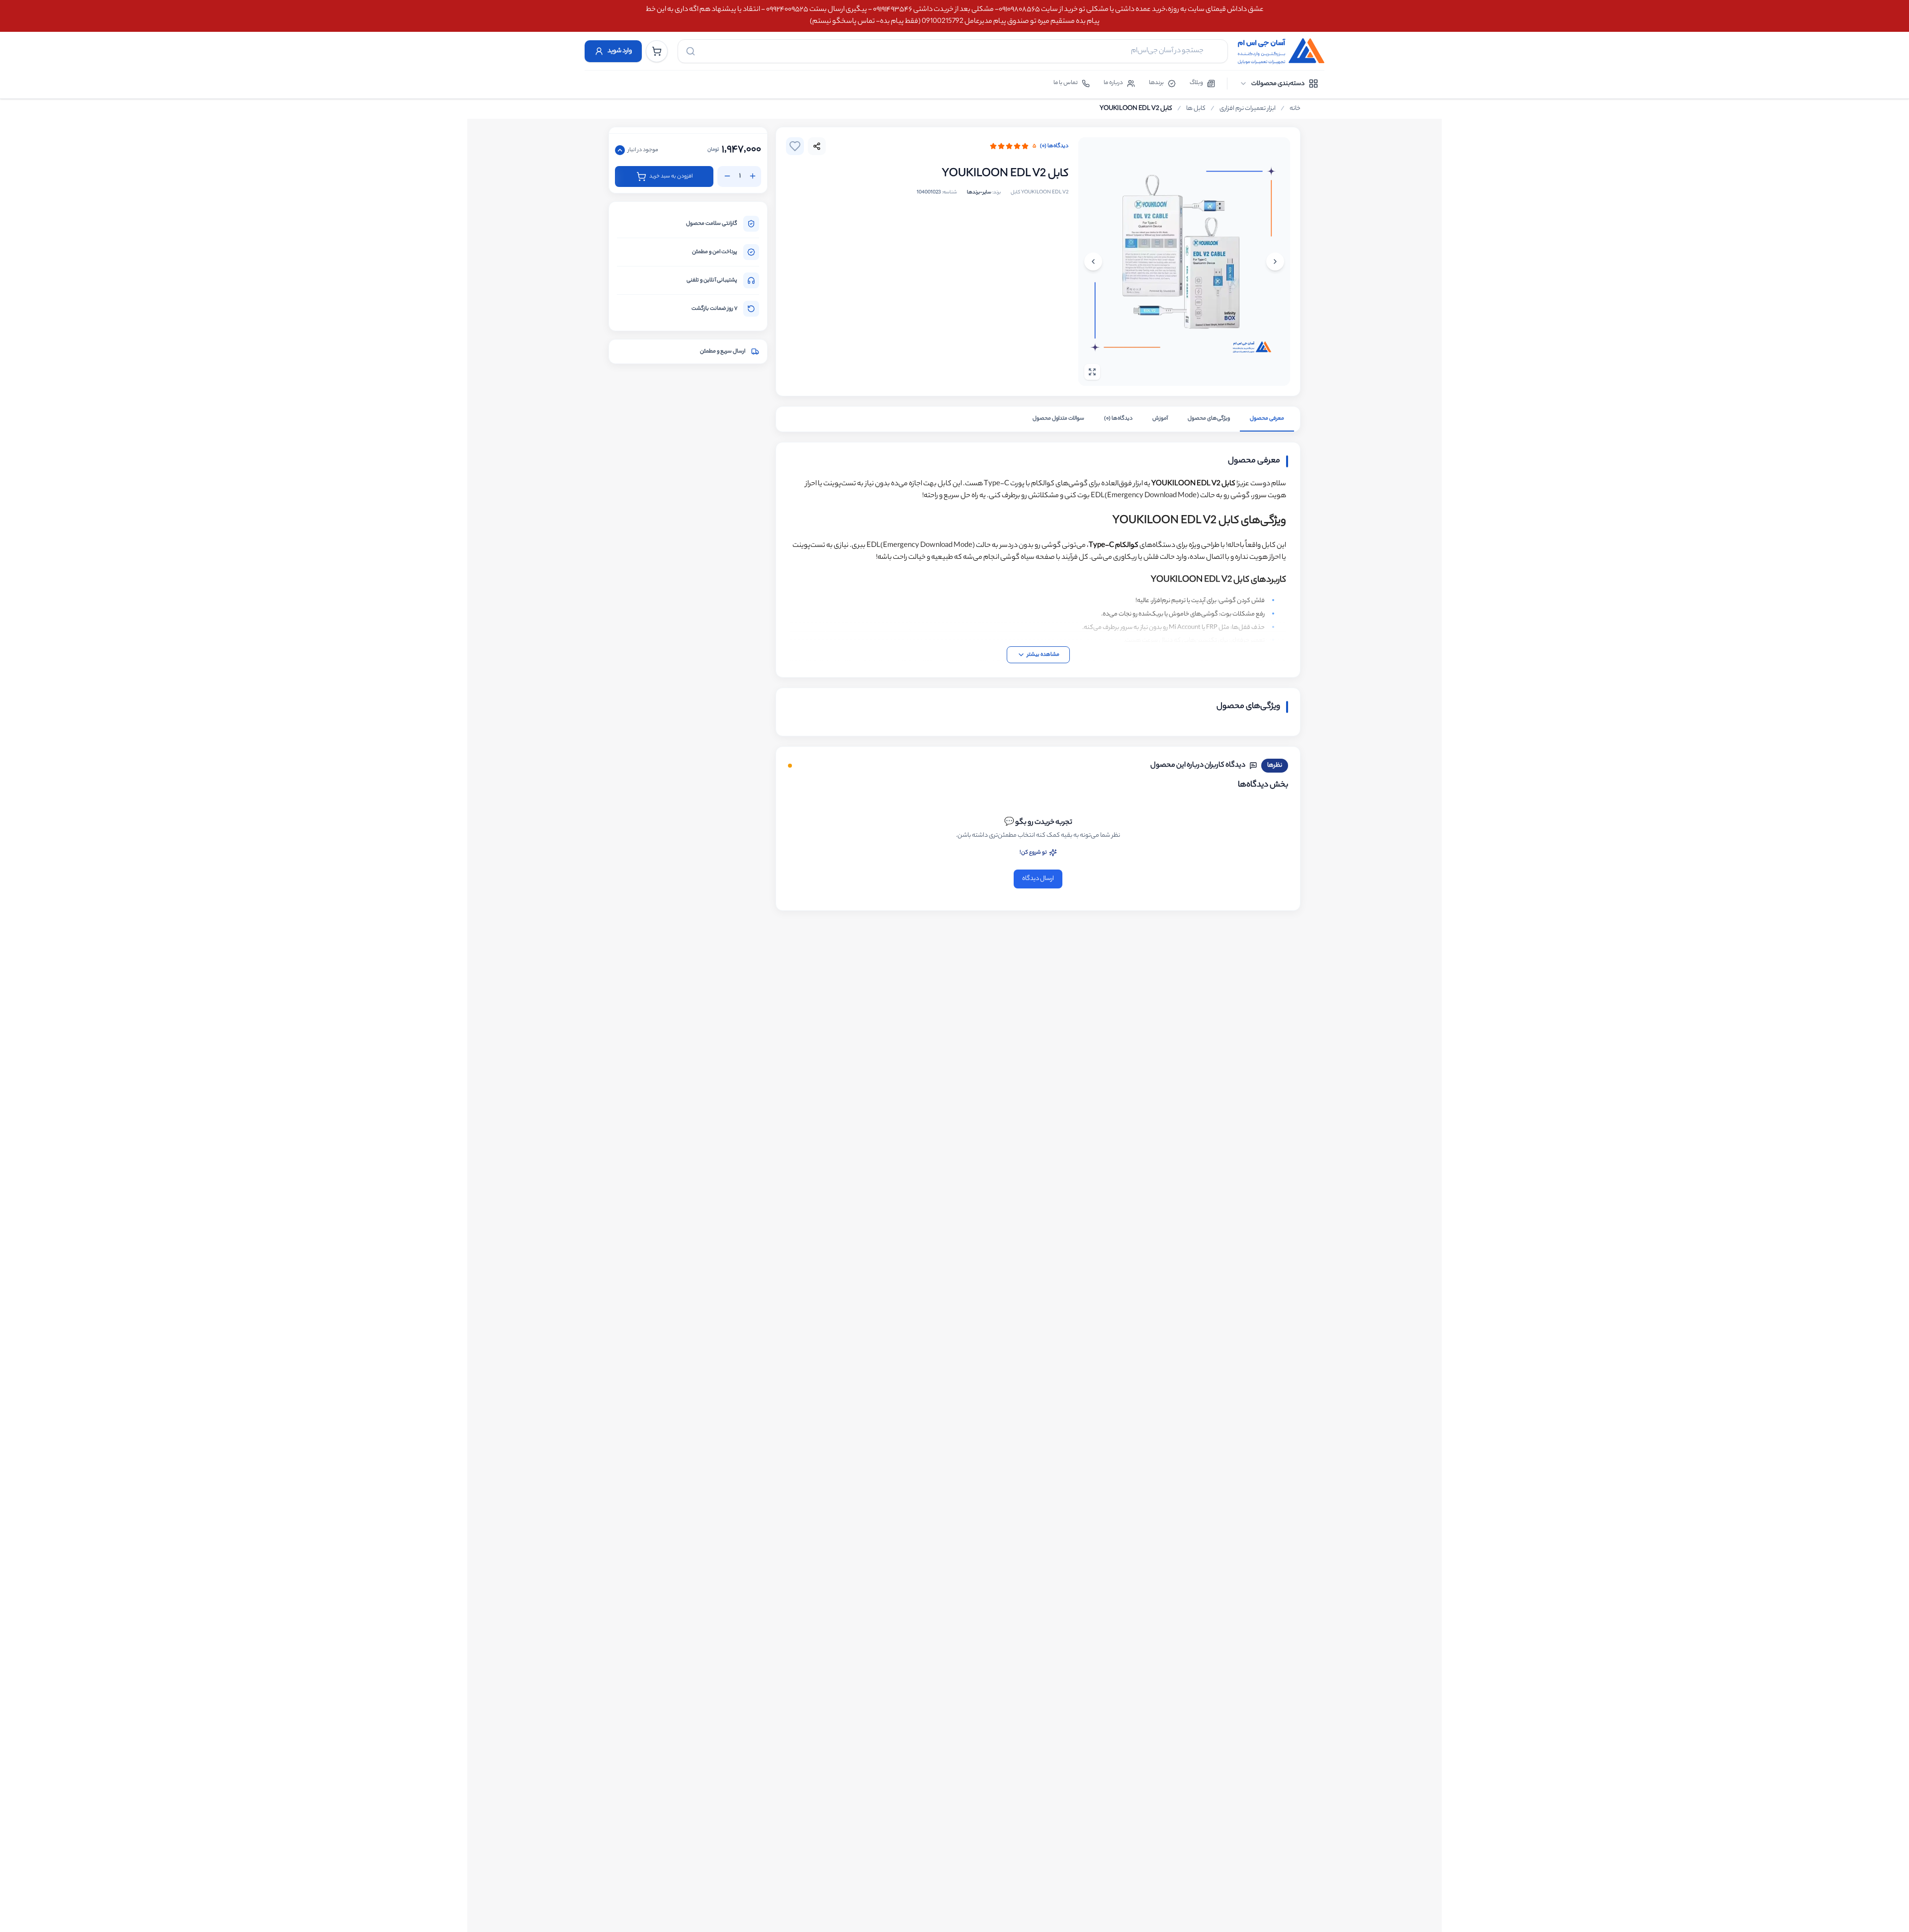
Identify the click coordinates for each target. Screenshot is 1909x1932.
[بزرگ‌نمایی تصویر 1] (1184, 262)
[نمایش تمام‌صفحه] (1092, 372)
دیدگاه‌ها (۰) (1054, 146)
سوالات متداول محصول (1058, 419)
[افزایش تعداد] (753, 176)
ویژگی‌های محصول (1209, 419)
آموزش (1160, 419)
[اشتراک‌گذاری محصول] (817, 146)
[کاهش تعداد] (727, 176)
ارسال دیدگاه (1038, 879)
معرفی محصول (1267, 419)
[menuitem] (1279, 84)
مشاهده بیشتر (1043, 655)
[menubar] (1279, 84)
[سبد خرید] (657, 51)
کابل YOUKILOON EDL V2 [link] (1136, 109)
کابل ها (1196, 109)
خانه (1295, 109)
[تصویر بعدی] (1093, 262)
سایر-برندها (979, 193)
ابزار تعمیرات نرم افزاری (1248, 109)
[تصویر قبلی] (1275, 262)
